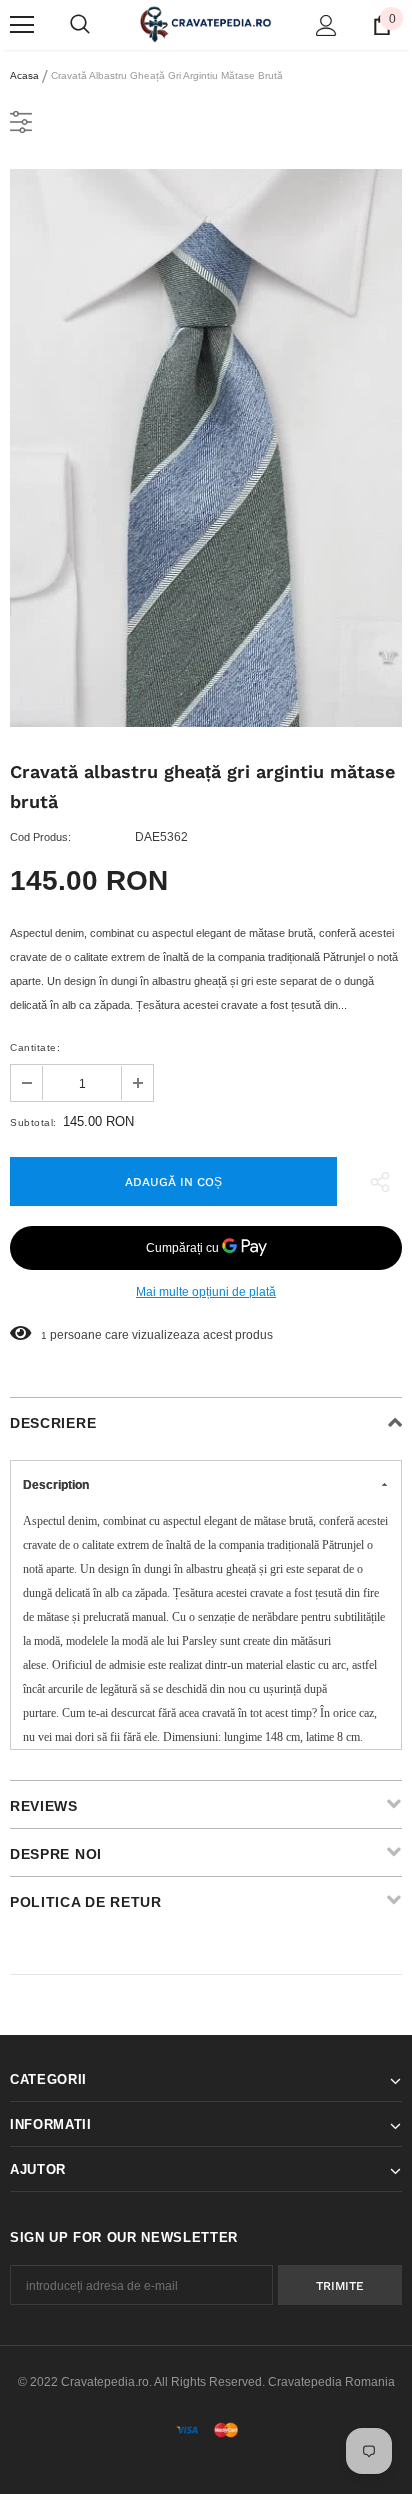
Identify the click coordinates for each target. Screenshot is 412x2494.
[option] (206, 448)
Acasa (24, 75)
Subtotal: (33, 1122)
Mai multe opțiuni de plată (206, 1292)
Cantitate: (35, 1047)
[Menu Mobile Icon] (22, 25)
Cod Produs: (40, 837)
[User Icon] (326, 25)
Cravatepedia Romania (331, 2382)
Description (56, 1485)
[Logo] (206, 24)
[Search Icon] (80, 25)
